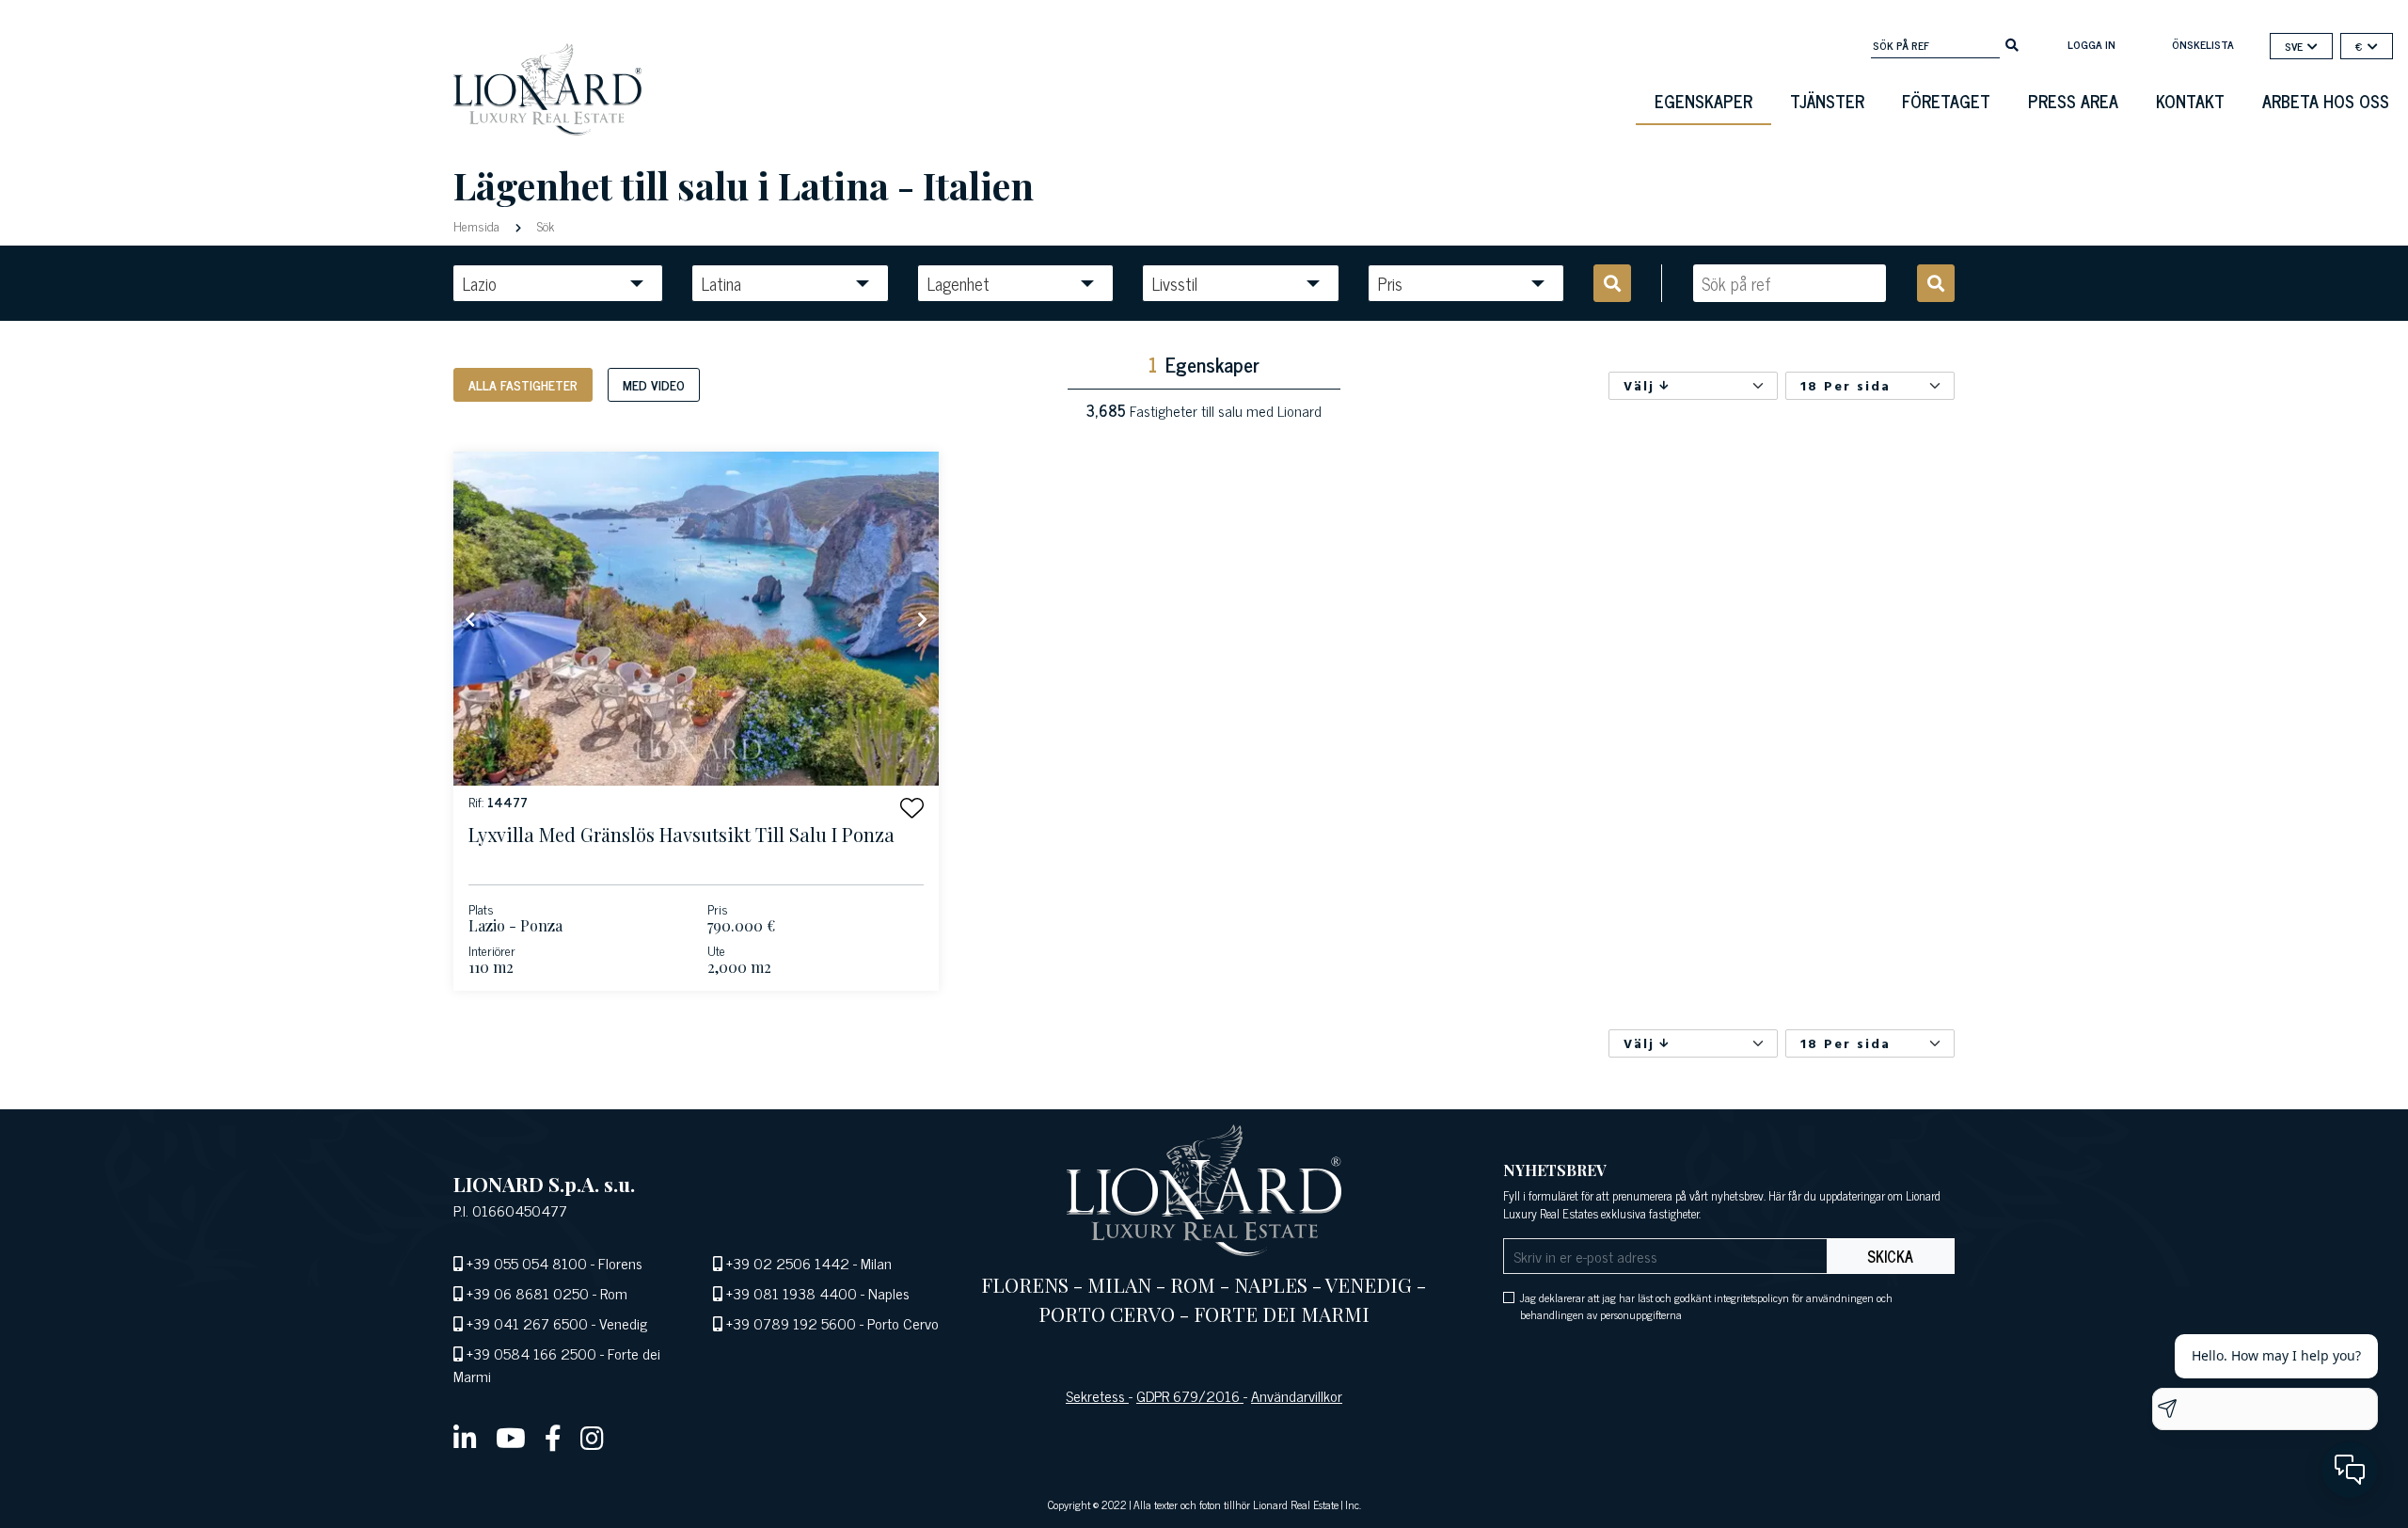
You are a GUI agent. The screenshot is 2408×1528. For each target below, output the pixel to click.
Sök (544, 225)
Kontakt (2190, 101)
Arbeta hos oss (2326, 101)
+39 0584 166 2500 (531, 1353)
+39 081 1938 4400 (792, 1293)
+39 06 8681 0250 (528, 1293)
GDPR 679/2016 (1190, 1395)
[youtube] (511, 1437)
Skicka (1890, 1256)
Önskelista (2203, 44)
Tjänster (1827, 101)
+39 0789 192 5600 (791, 1323)
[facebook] (553, 1437)
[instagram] (592, 1437)
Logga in (2091, 44)
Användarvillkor (1297, 1395)
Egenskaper (1703, 101)
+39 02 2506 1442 (788, 1263)
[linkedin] (465, 1437)
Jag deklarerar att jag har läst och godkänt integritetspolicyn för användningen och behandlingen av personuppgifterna (1706, 1306)
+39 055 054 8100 (527, 1263)
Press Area (2073, 101)
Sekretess (1097, 1395)
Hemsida (478, 225)
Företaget (1946, 101)
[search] (2012, 43)
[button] (912, 808)
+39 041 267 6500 (527, 1323)
